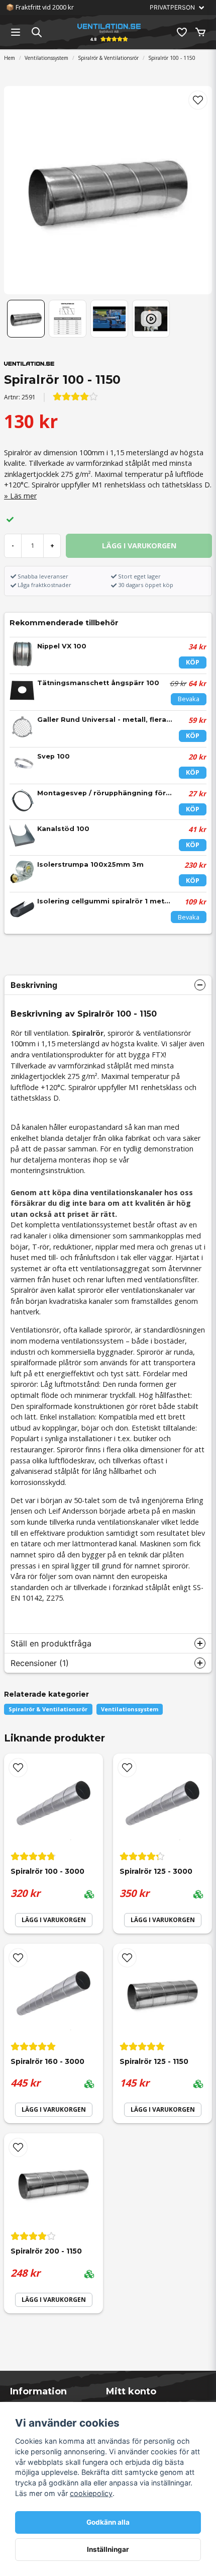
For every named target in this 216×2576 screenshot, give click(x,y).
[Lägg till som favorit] (181, 32)
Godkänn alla (108, 2522)
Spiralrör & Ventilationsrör (108, 58)
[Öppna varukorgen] (200, 32)
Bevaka (189, 699)
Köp (193, 662)
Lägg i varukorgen (54, 1920)
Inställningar (108, 2549)
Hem (10, 58)
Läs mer (23, 496)
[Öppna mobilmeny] (16, 32)
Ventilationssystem (46, 58)
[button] (198, 100)
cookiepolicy (91, 2493)
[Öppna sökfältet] (37, 32)
